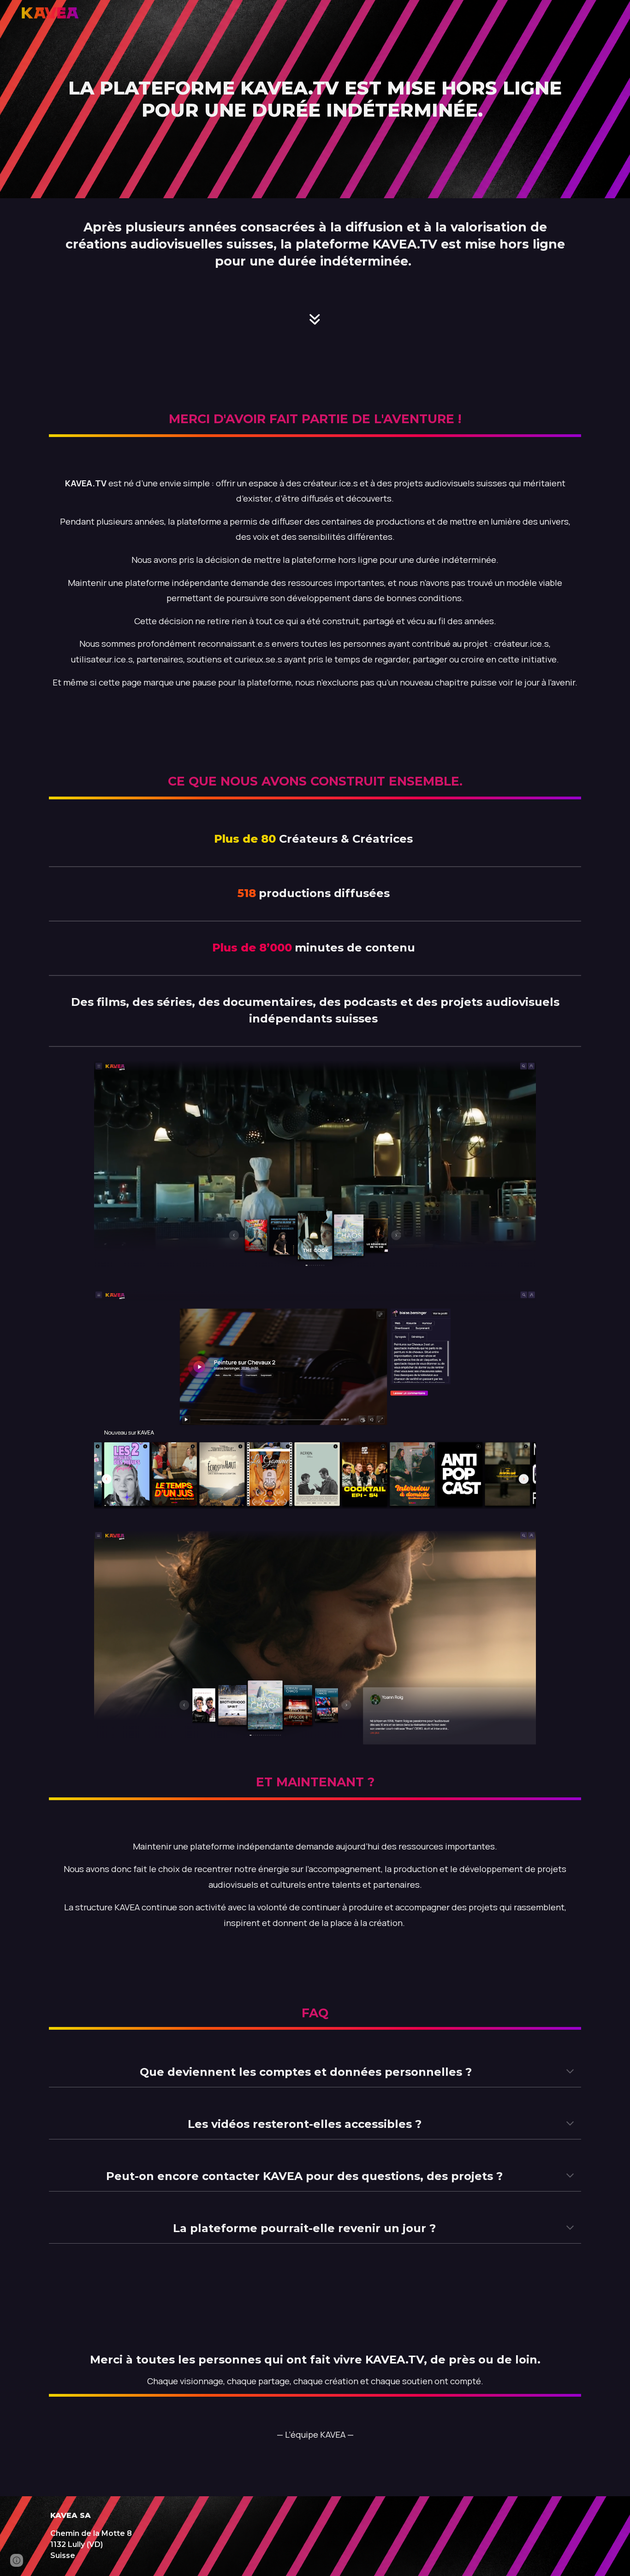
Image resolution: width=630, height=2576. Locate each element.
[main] (315, 99)
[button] (570, 2072)
